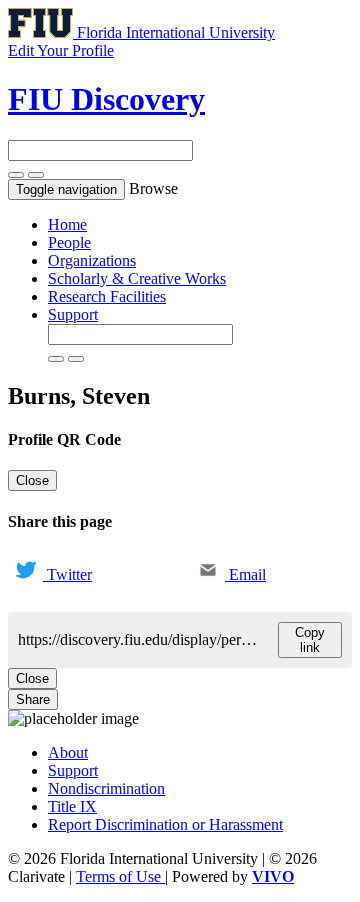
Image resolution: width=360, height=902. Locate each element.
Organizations (92, 260)
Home (67, 224)
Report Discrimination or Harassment (165, 824)
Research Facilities (107, 296)
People (69, 242)
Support (73, 314)
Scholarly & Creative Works (137, 278)
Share (33, 699)
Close (32, 480)
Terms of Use (120, 876)
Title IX (72, 806)
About (68, 752)
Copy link (310, 640)
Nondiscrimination (106, 788)
